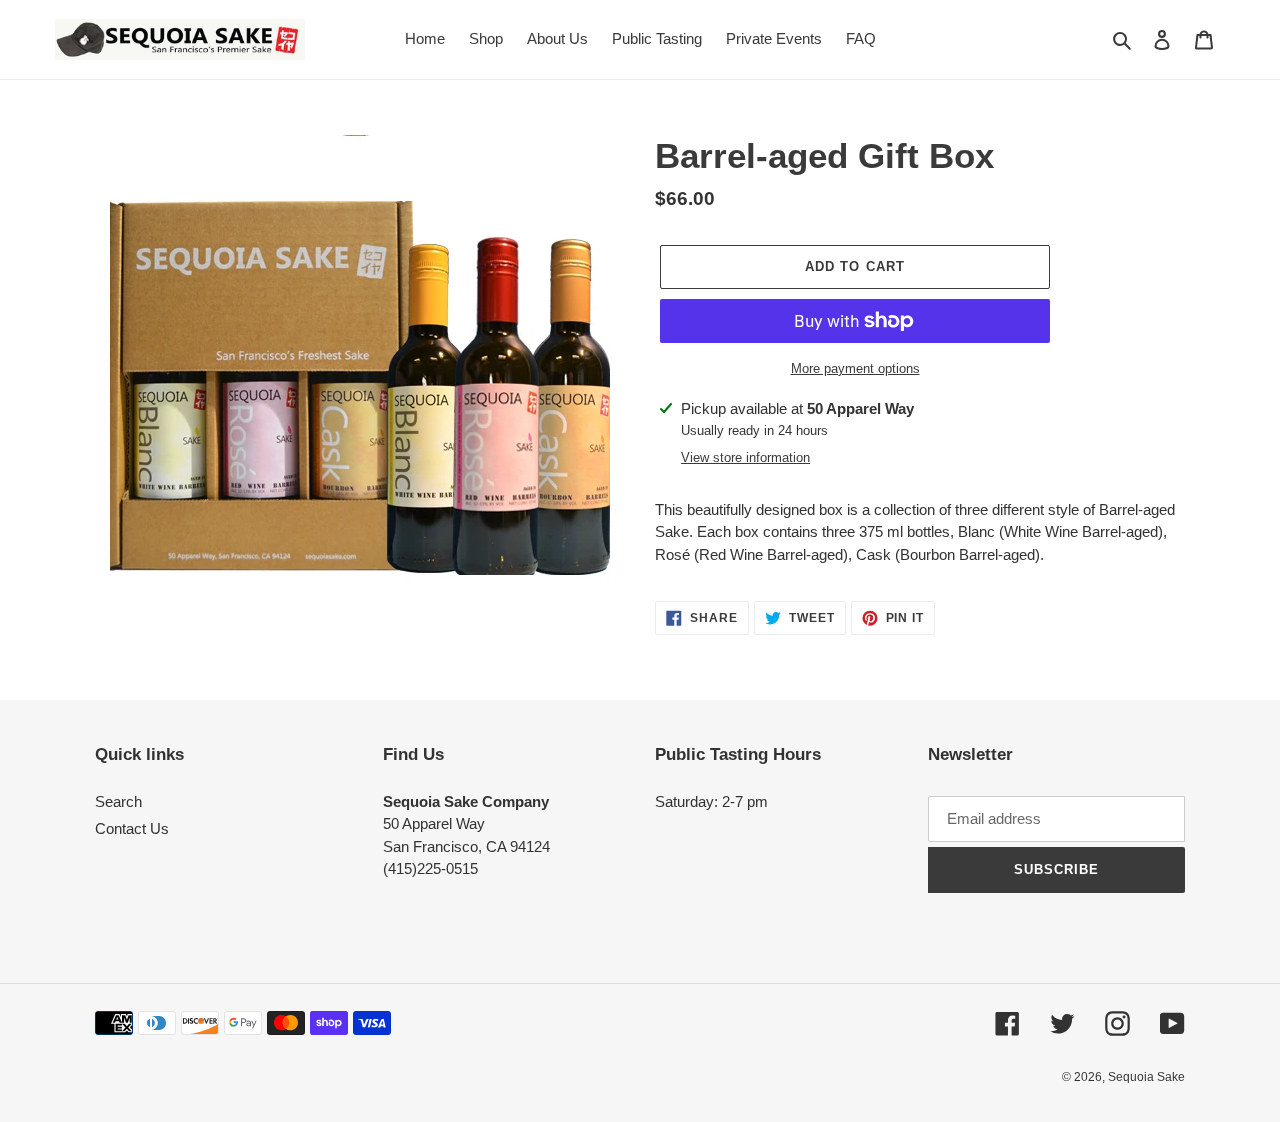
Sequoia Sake (1146, 1077)
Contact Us (132, 828)
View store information (745, 457)
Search (118, 801)
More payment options (855, 368)
